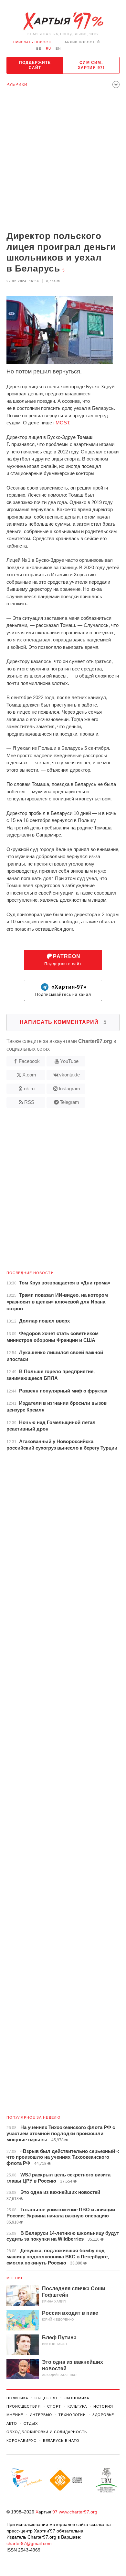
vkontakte (69, 1075)
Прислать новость (33, 42)
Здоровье (103, 2415)
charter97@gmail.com (29, 2543)
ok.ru (29, 1089)
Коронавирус (21, 2441)
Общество (46, 2398)
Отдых (31, 2423)
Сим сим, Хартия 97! (91, 65)
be (39, 49)
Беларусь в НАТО (61, 2441)
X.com (29, 1075)
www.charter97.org (78, 2512)
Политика (17, 2398)
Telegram (69, 1102)
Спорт (54, 2406)
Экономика (77, 2398)
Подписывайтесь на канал (63, 991)
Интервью (41, 2415)
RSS (29, 1102)
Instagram (69, 1089)
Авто (12, 2423)
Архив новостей (82, 42)
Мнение (15, 2278)
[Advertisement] (63, 161)
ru (48, 49)
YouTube (69, 1061)
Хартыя (63, 21)
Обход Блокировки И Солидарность (47, 2432)
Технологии (72, 2415)
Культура (77, 2406)
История (103, 2406)
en (58, 49)
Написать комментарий (63, 1022)
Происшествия (24, 2406)
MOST (62, 423)
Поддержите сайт (35, 65)
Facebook (29, 1061)
